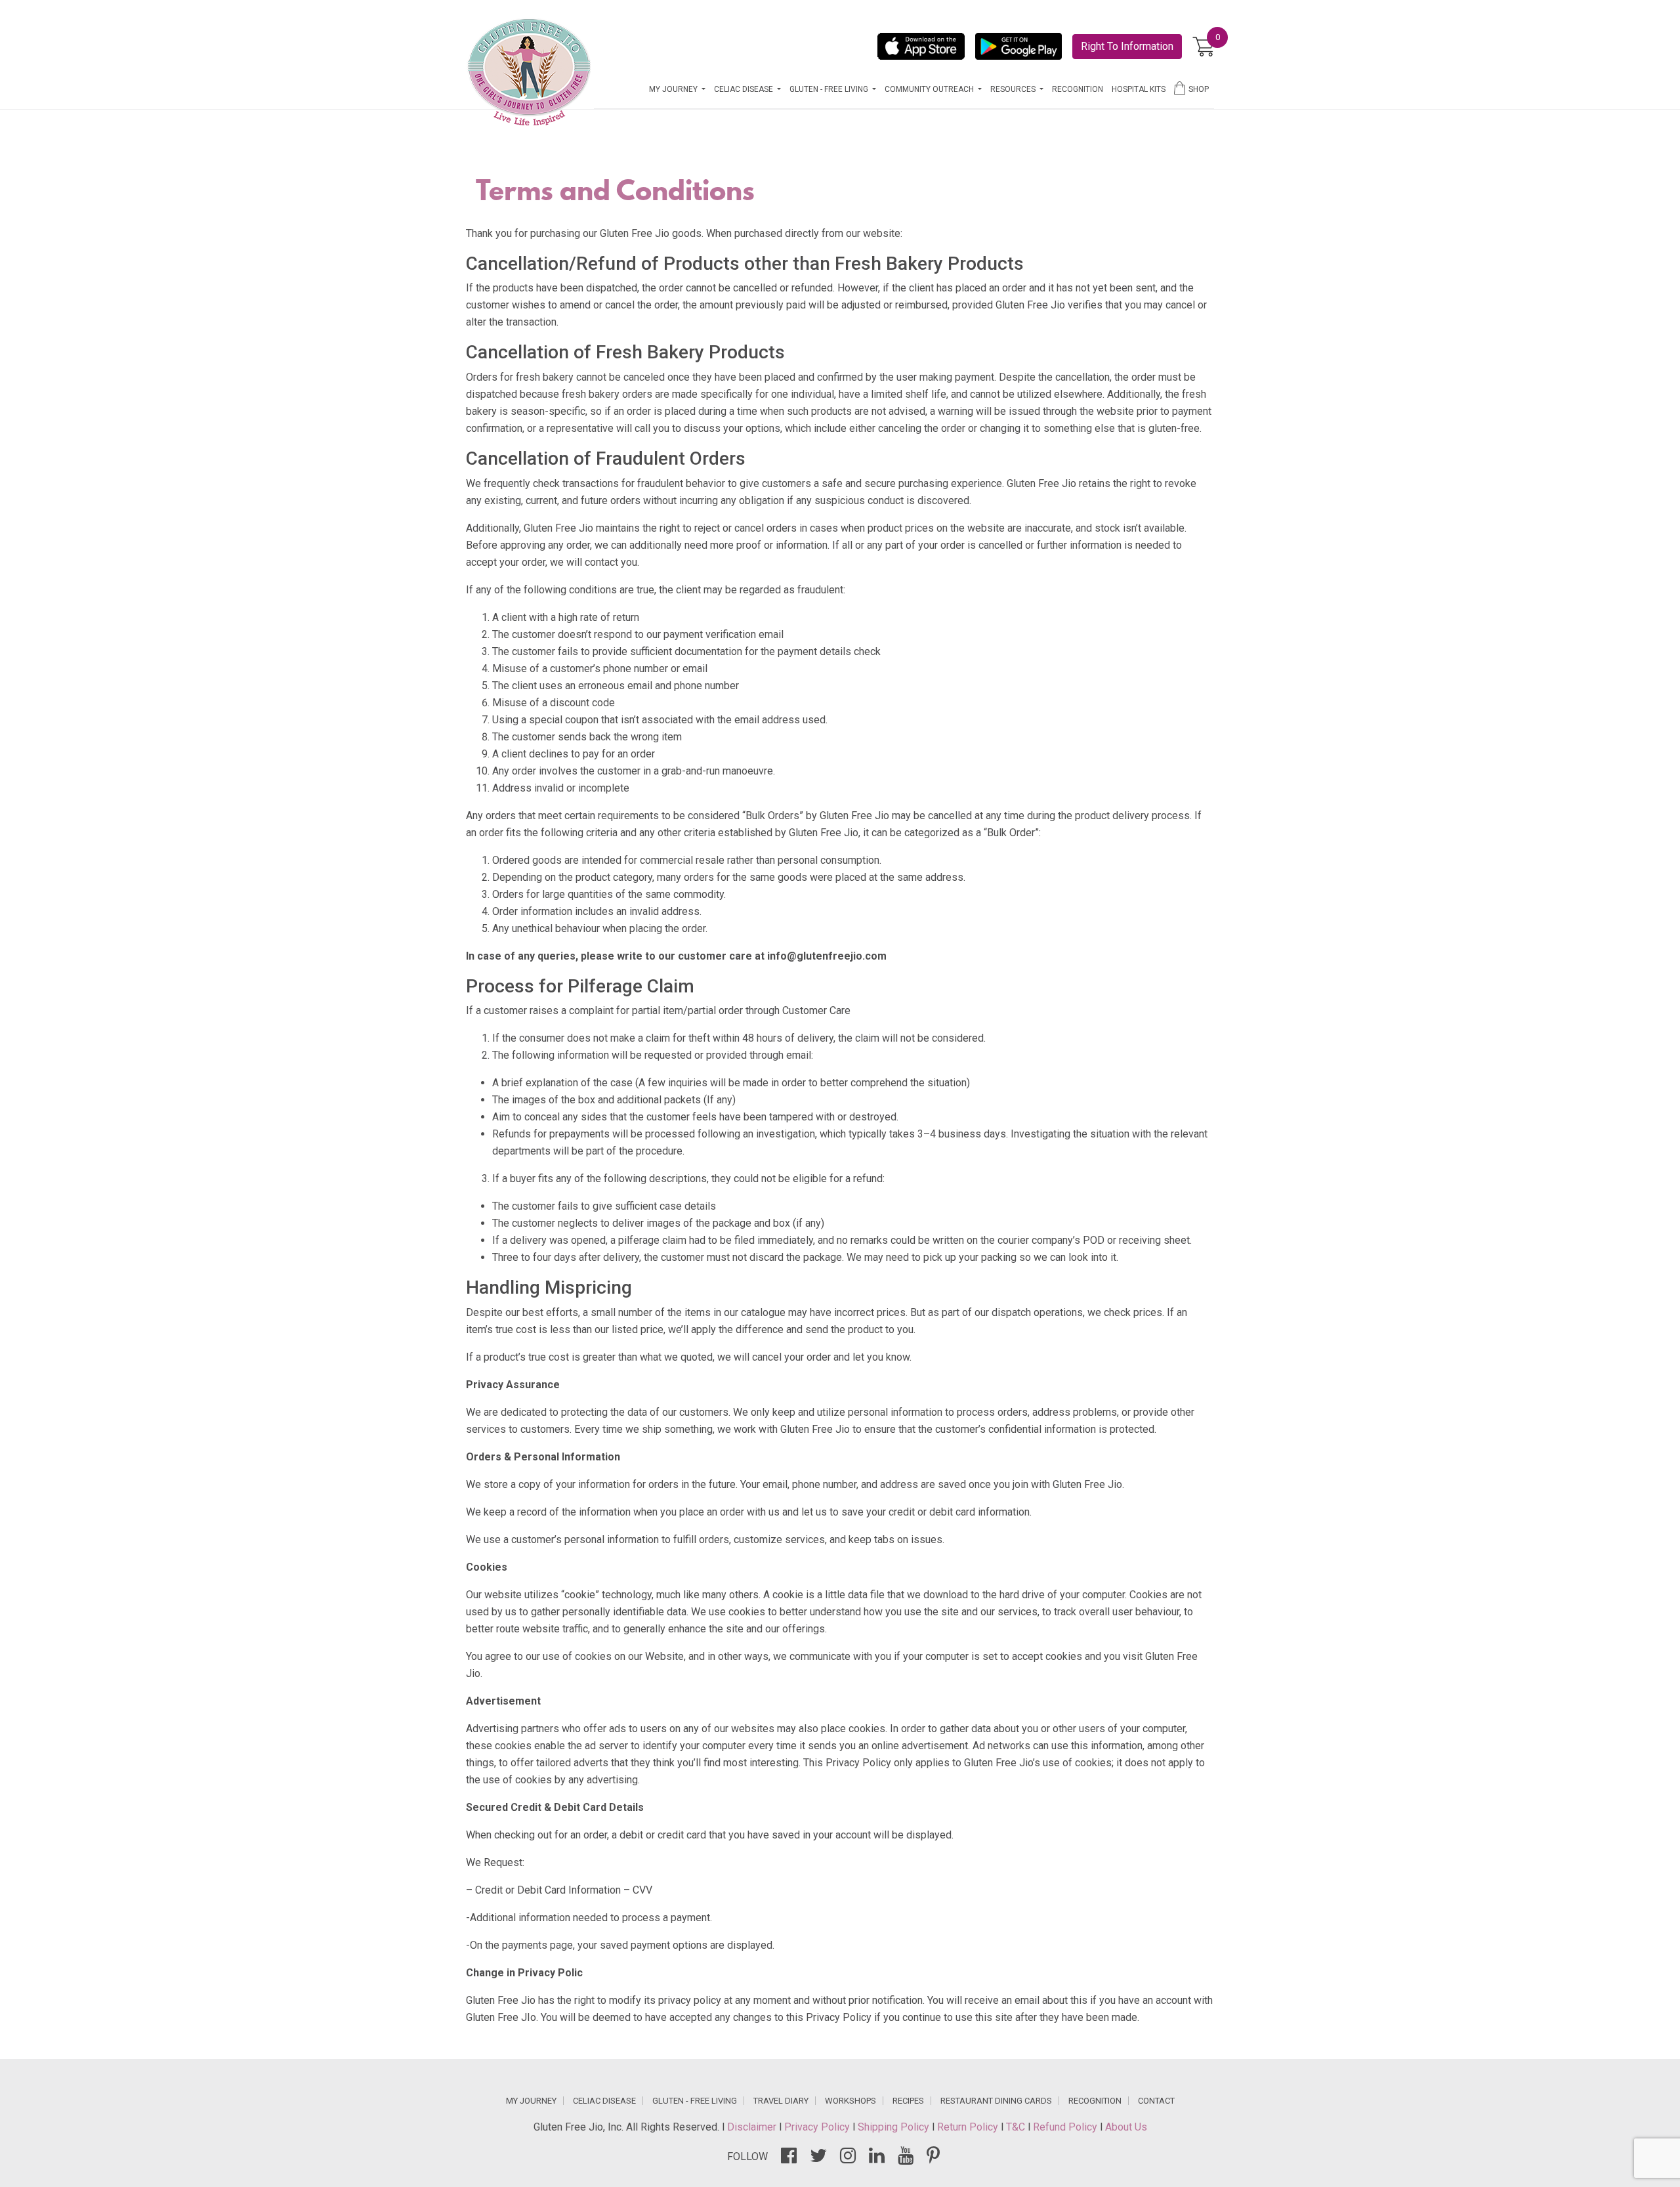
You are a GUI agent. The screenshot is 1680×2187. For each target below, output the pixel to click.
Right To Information (1127, 46)
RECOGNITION (1078, 89)
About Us (1126, 2127)
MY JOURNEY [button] (674, 89)
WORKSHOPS (850, 2101)
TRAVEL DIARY (781, 2101)
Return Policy (969, 2127)
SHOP (1199, 89)
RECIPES (908, 2101)
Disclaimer (753, 2127)
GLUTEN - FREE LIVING (695, 2101)
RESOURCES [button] (1014, 89)
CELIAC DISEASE (604, 2101)
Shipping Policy (895, 2127)
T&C (1017, 2127)
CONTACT (1156, 2101)
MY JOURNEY (531, 2101)
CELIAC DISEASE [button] (745, 89)
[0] (1203, 47)
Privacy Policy (818, 2127)
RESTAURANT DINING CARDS (996, 2101)
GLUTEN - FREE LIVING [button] (830, 89)
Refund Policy (1066, 2127)
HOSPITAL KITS (1139, 89)
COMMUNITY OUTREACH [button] (930, 89)
